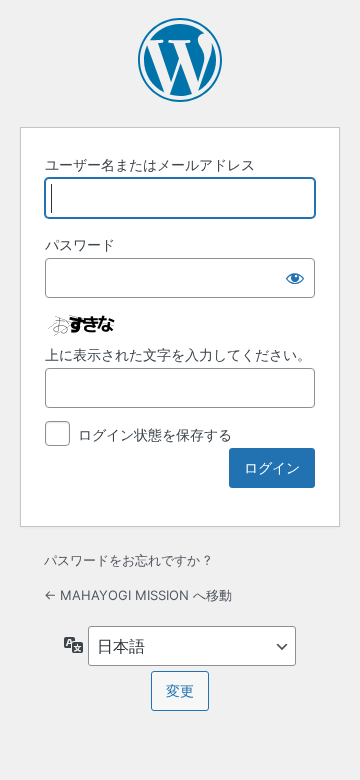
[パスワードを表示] (295, 278)
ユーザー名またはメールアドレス (150, 164)
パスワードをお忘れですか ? (127, 560)
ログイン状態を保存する (155, 434)
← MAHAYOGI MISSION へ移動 (138, 595)
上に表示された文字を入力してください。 (178, 354)
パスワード (80, 244)
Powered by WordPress (180, 60)
